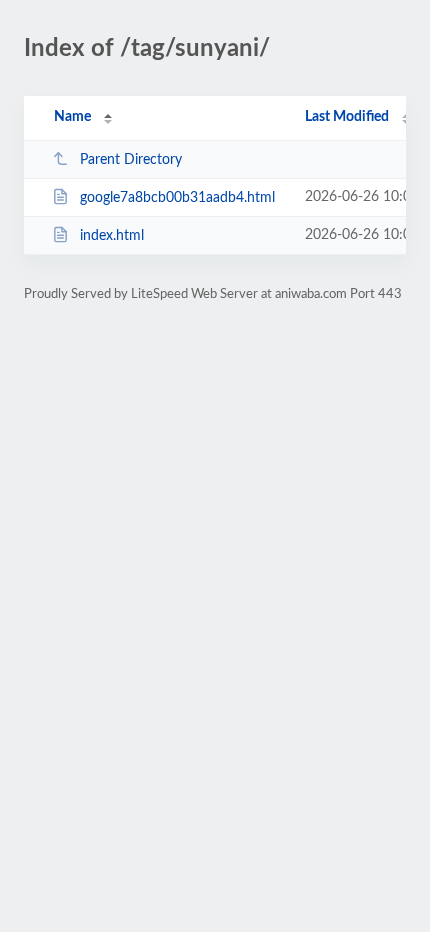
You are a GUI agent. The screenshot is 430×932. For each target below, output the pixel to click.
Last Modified (347, 117)
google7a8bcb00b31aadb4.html (177, 198)
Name (72, 117)
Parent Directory (131, 160)
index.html (112, 236)
